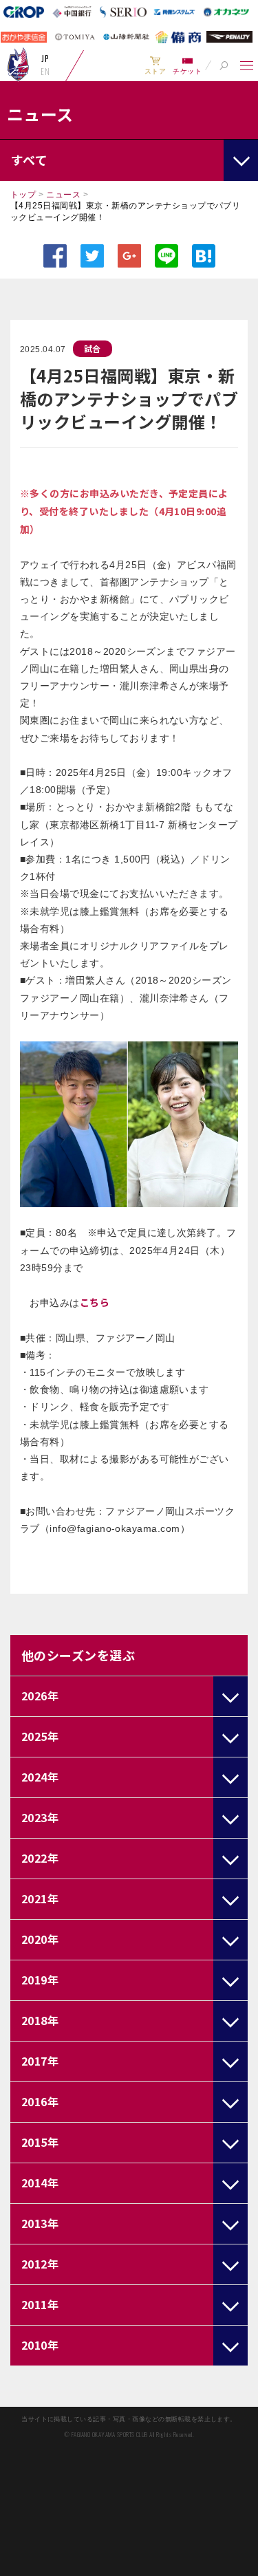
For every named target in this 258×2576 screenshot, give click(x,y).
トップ (23, 195)
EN (45, 72)
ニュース (63, 195)
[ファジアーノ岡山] (18, 64)
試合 (93, 348)
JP (45, 58)
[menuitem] (155, 65)
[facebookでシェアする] (55, 256)
